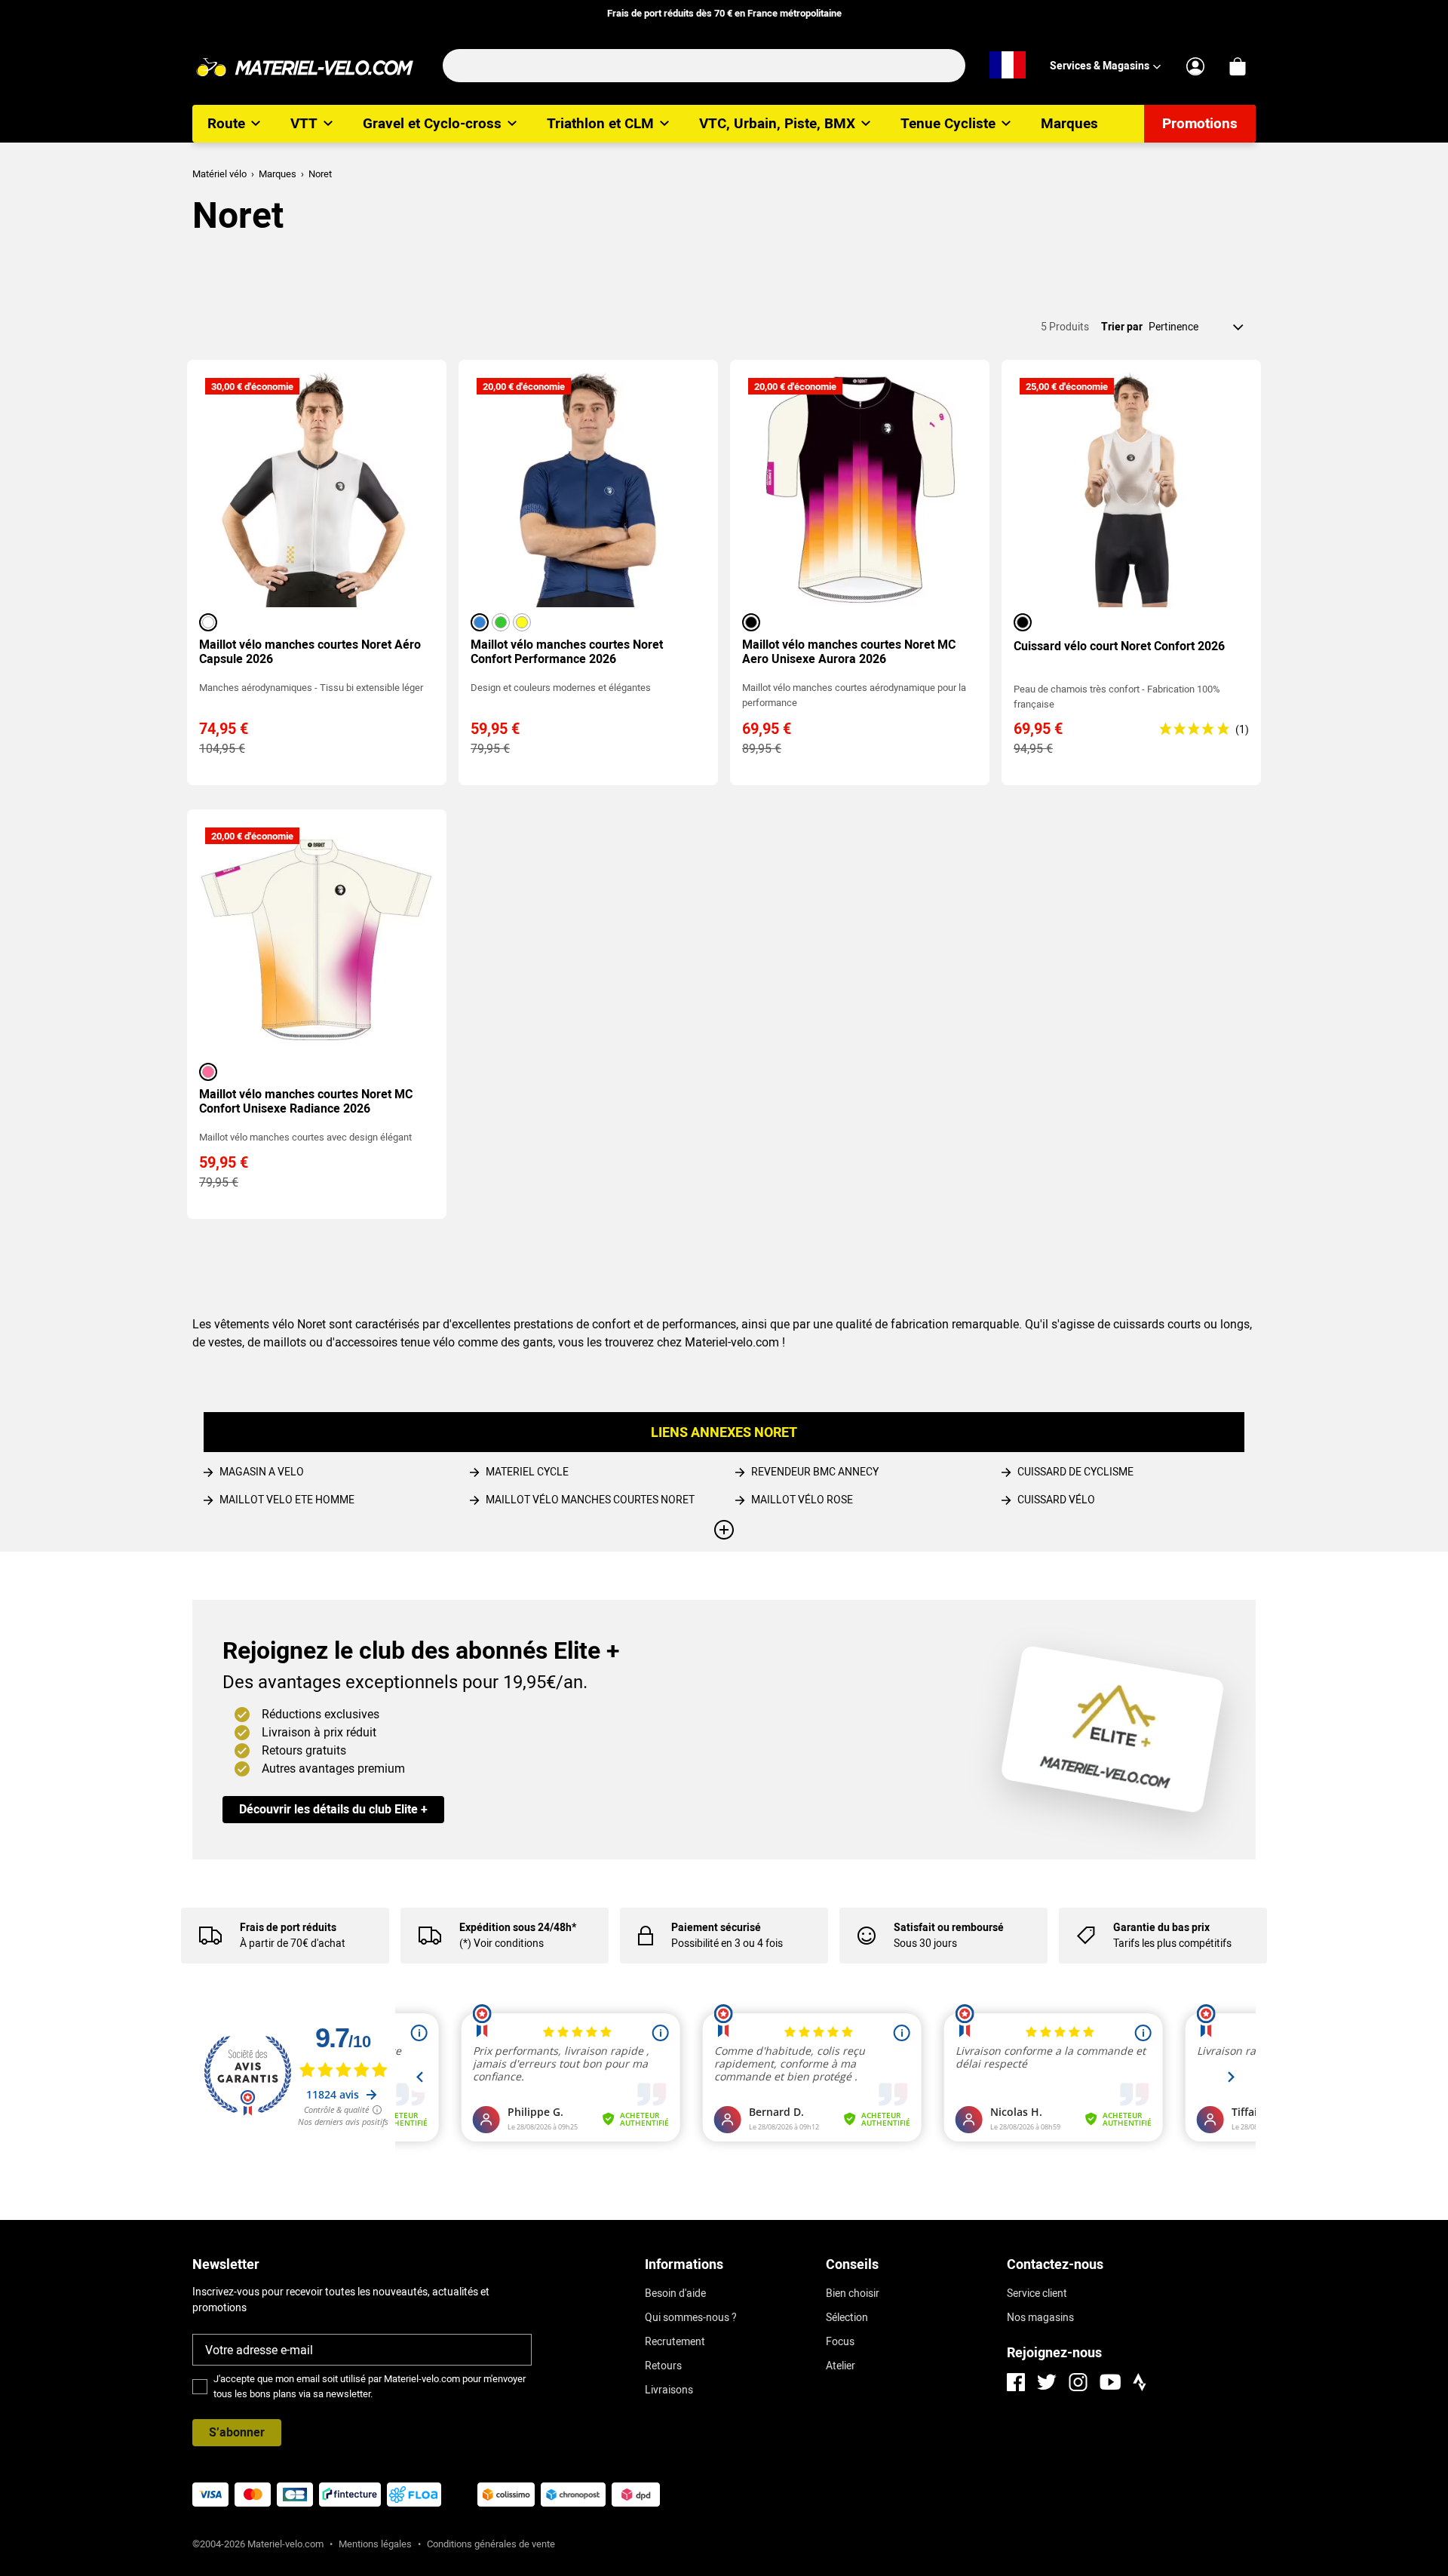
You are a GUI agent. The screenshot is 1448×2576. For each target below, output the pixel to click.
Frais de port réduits (288, 1927)
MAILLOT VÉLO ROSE (802, 1500)
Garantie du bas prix (1161, 1927)
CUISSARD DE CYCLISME (1075, 1472)
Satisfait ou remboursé (949, 1927)
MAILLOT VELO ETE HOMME (287, 1500)
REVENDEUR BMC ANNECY (815, 1472)
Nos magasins (1040, 2317)
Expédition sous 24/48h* (518, 1927)
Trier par (1122, 327)
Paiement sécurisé (716, 1927)
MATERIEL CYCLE (527, 1472)
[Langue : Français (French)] (1008, 66)
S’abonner (237, 2432)
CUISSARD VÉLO (1056, 1500)
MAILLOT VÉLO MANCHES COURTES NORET (590, 1500)
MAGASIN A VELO (262, 1472)
